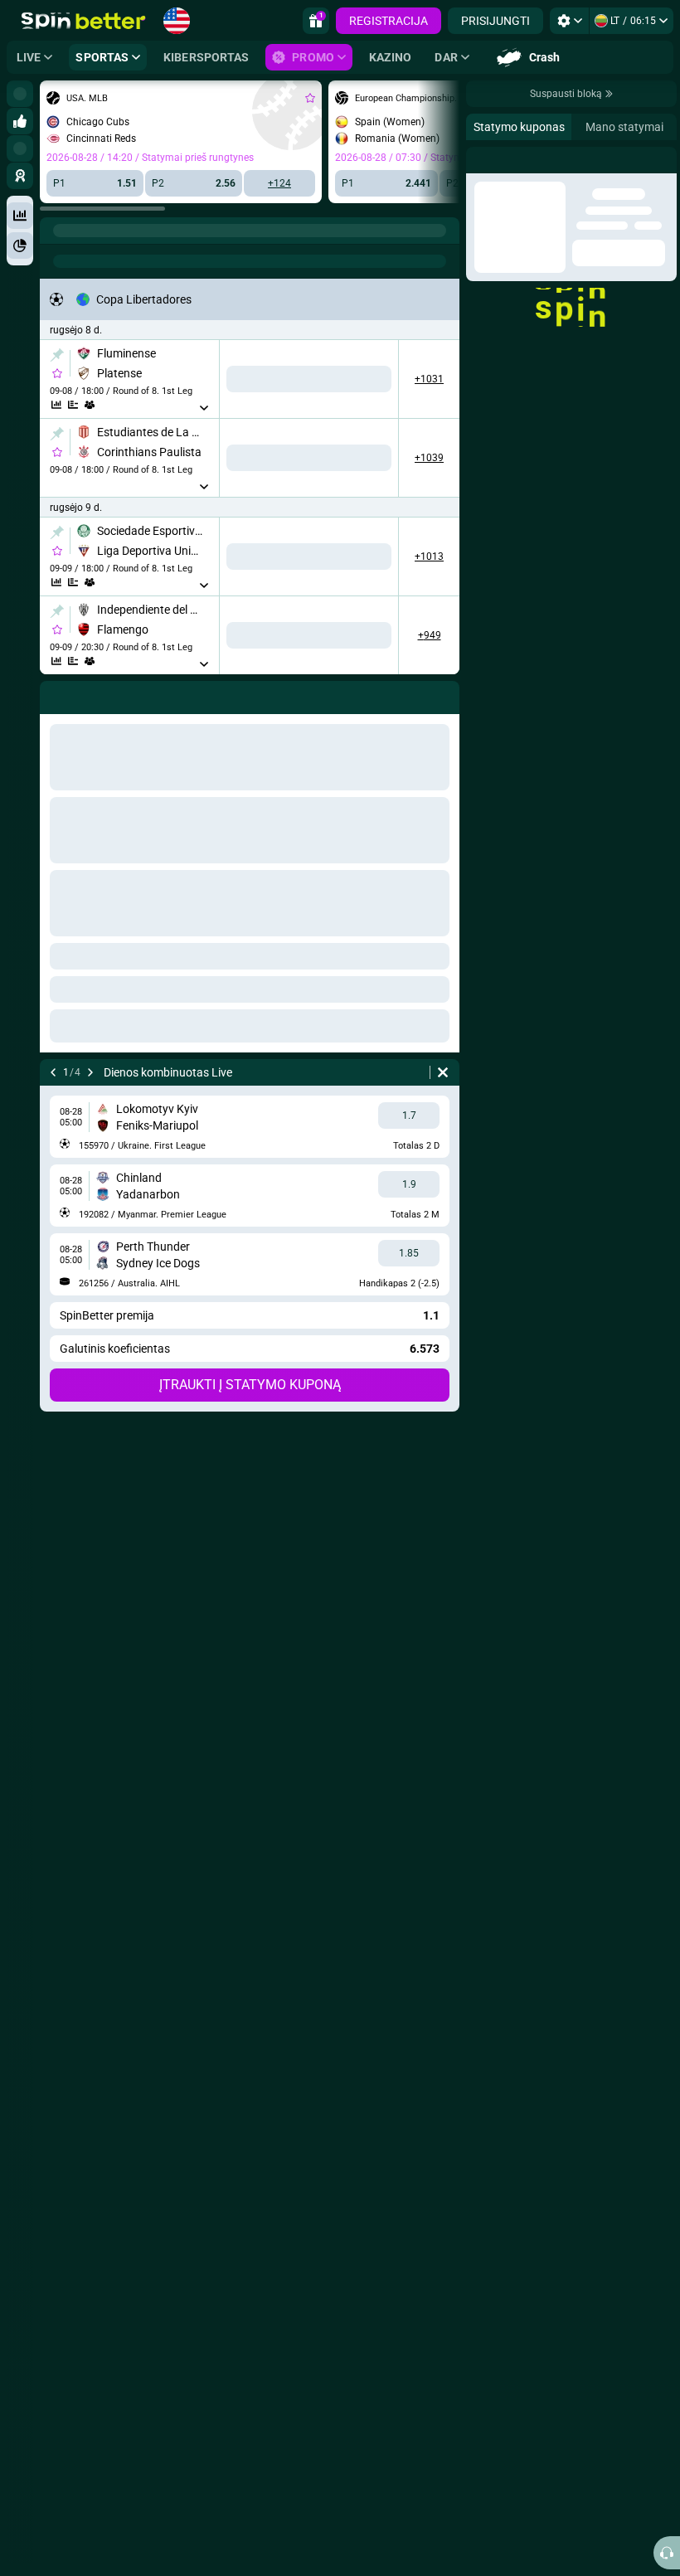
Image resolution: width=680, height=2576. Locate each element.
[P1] (256, 379)
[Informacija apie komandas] (106, 405)
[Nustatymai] (569, 21)
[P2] (367, 379)
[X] (311, 379)
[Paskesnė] (90, 1072)
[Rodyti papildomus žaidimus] (209, 408)
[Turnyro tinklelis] (90, 405)
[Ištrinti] (443, 1072)
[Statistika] (56, 405)
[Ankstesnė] (53, 1072)
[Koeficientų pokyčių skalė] (73, 405)
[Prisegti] (57, 355)
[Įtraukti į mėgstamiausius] (310, 98)
